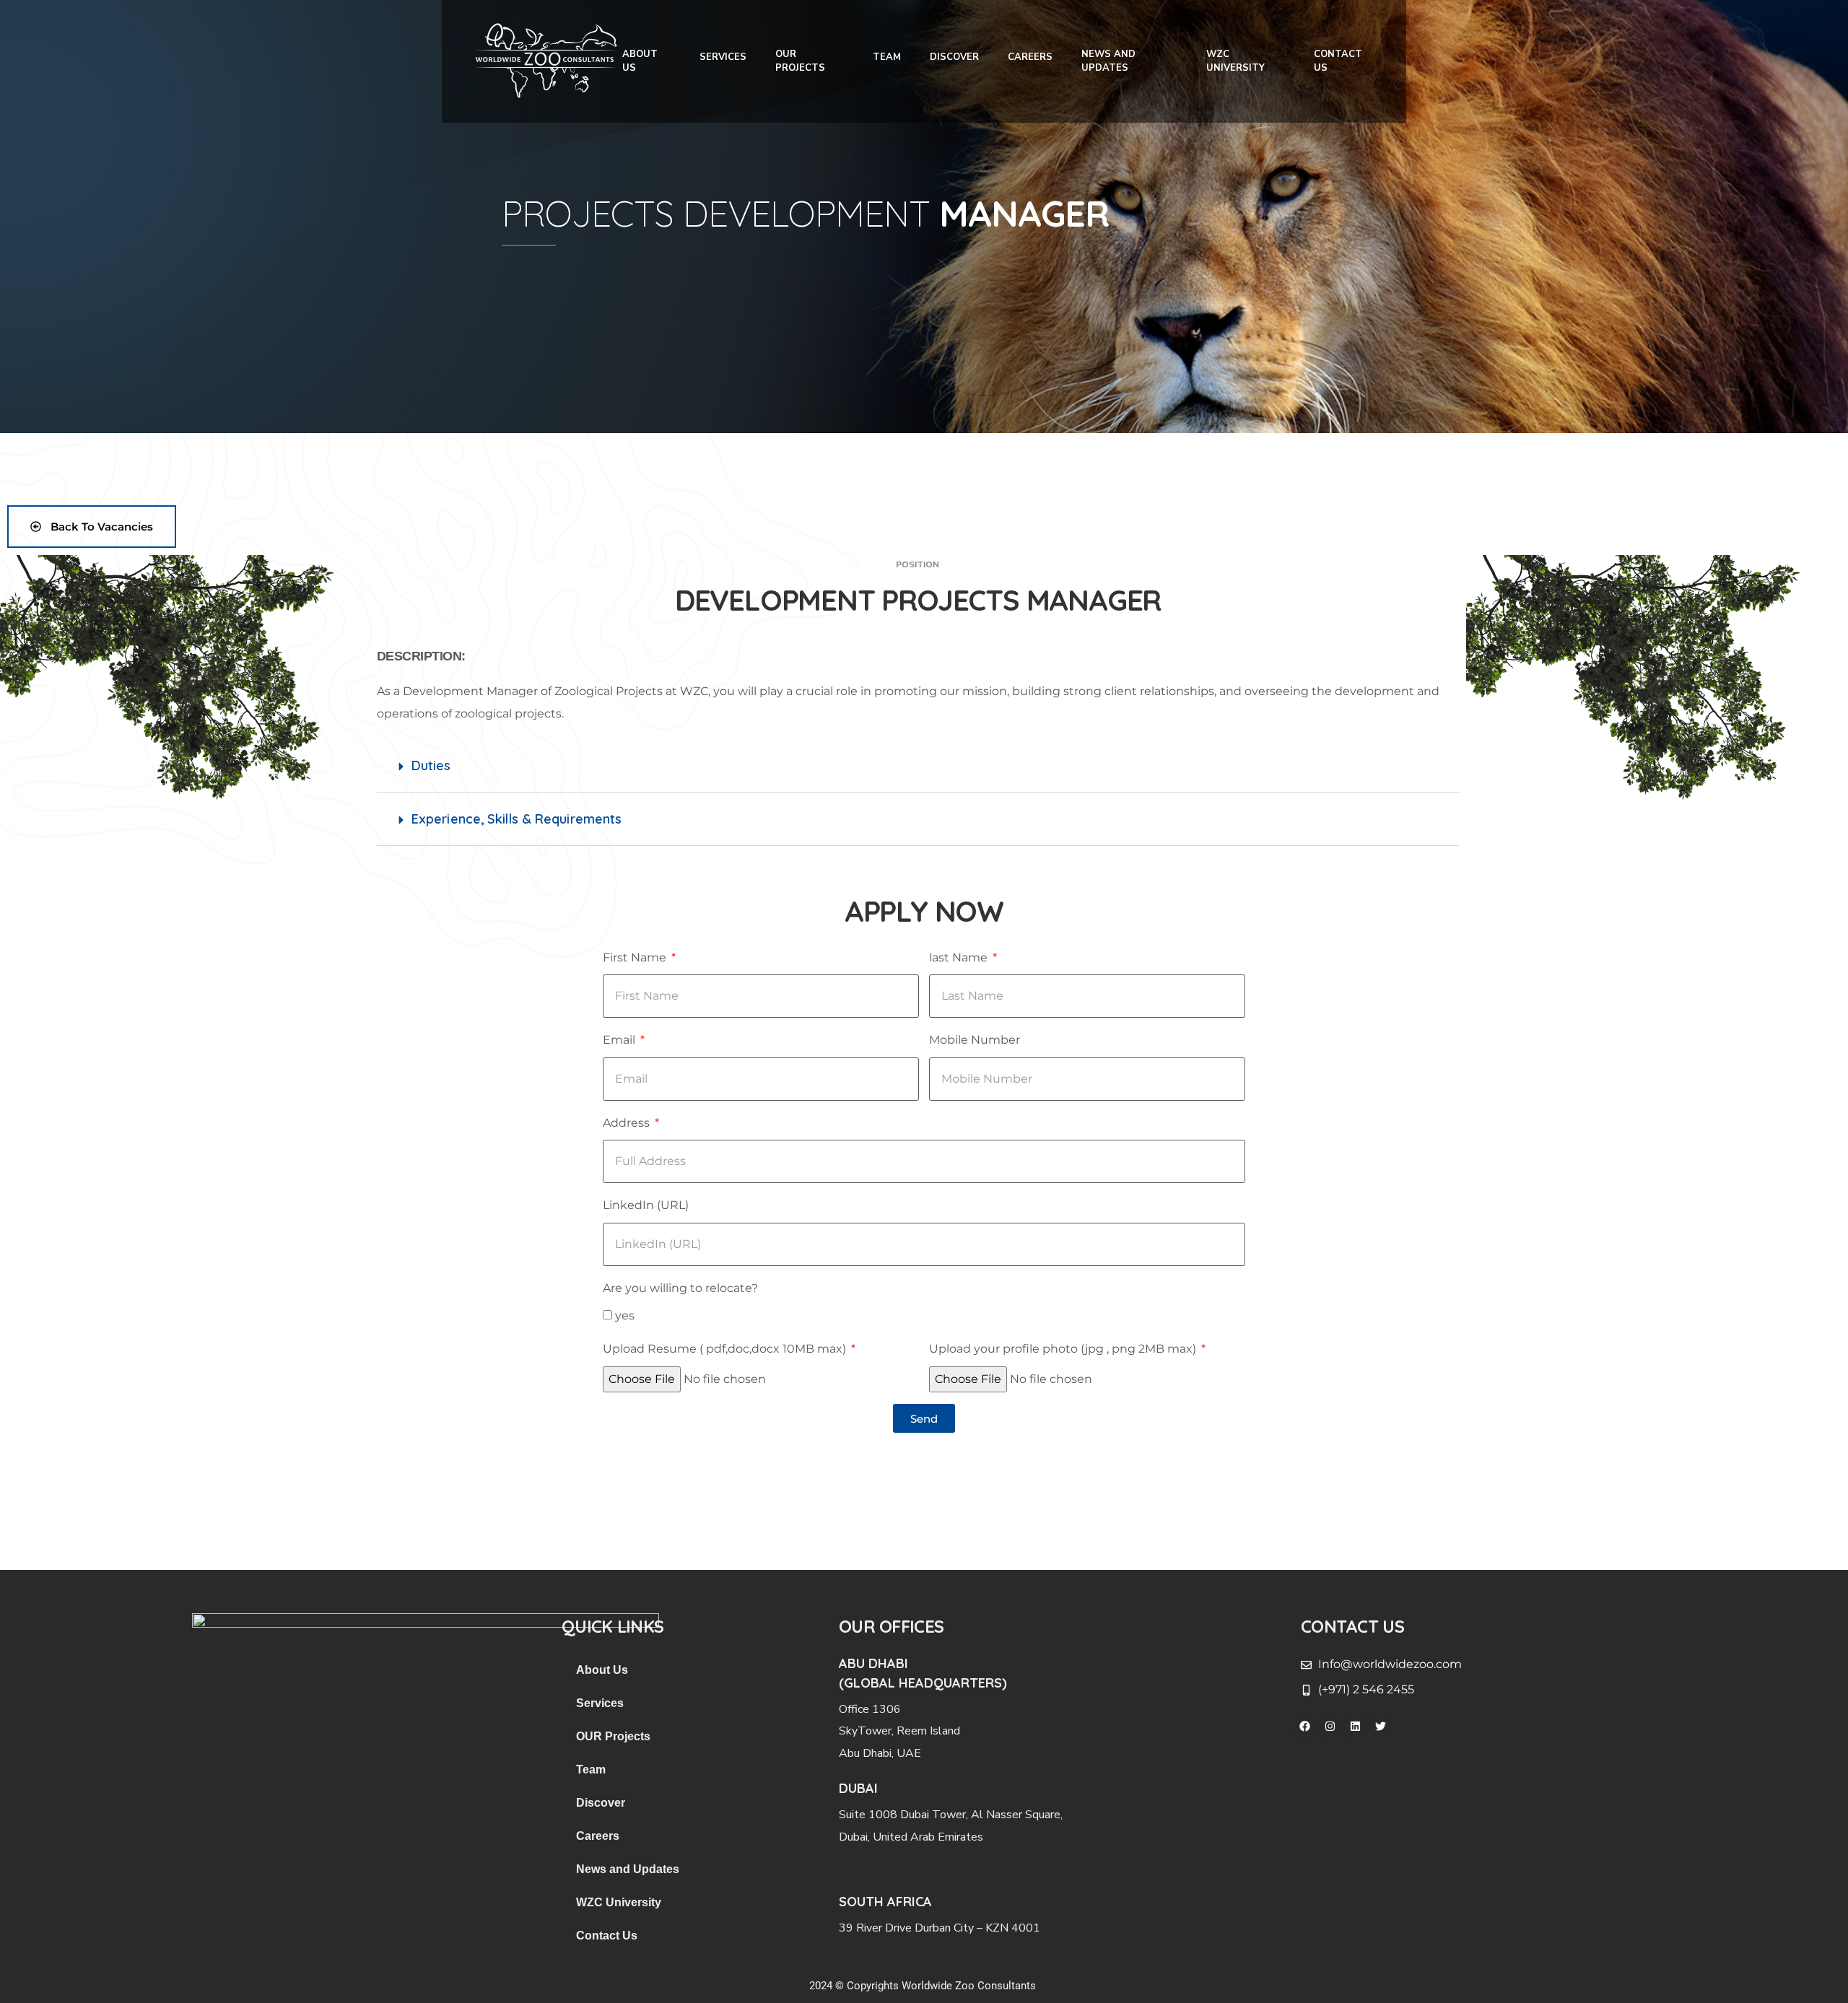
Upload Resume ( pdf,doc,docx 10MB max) (726, 1349)
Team (887, 57)
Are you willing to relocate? (680, 1288)
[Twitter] (1380, 1727)
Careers (1030, 57)
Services (723, 57)
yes (625, 1315)
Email (620, 1040)
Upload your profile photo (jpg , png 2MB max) (1064, 1349)
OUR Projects (800, 61)
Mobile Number (975, 1040)
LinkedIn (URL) (646, 1205)
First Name (636, 957)
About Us (640, 61)
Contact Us (1338, 61)
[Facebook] (1304, 1727)
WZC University (1235, 61)
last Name (960, 957)
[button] (918, 766)
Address (628, 1123)
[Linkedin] (1355, 1727)
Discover (954, 57)
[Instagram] (1330, 1727)
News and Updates (1108, 61)
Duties (431, 765)
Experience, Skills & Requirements (517, 819)
